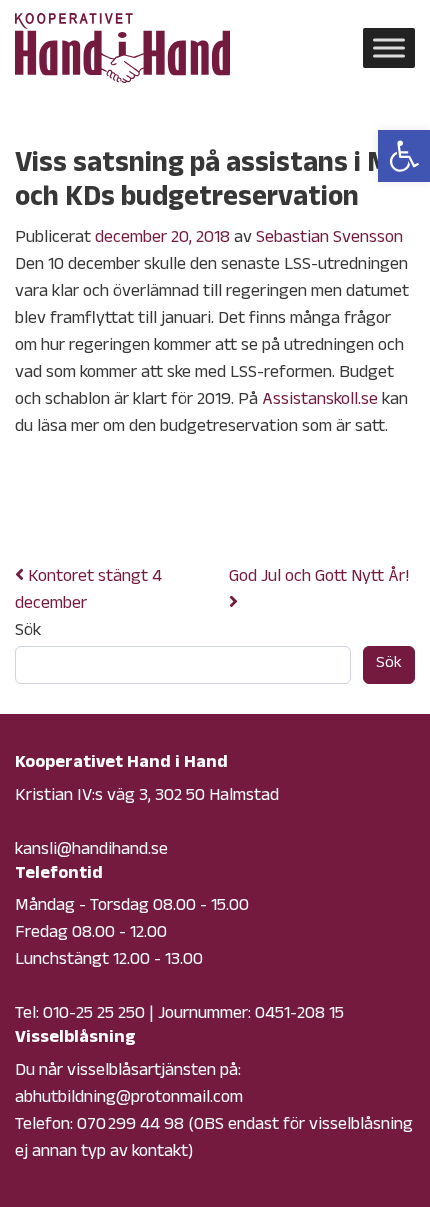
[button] (404, 156)
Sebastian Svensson (329, 239)
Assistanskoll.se (320, 401)
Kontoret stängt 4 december (88, 591)
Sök (28, 632)
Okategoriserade (179, 511)
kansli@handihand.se (91, 851)
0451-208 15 (299, 1015)
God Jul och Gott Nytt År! (321, 578)
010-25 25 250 (94, 1015)
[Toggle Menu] (389, 47)
